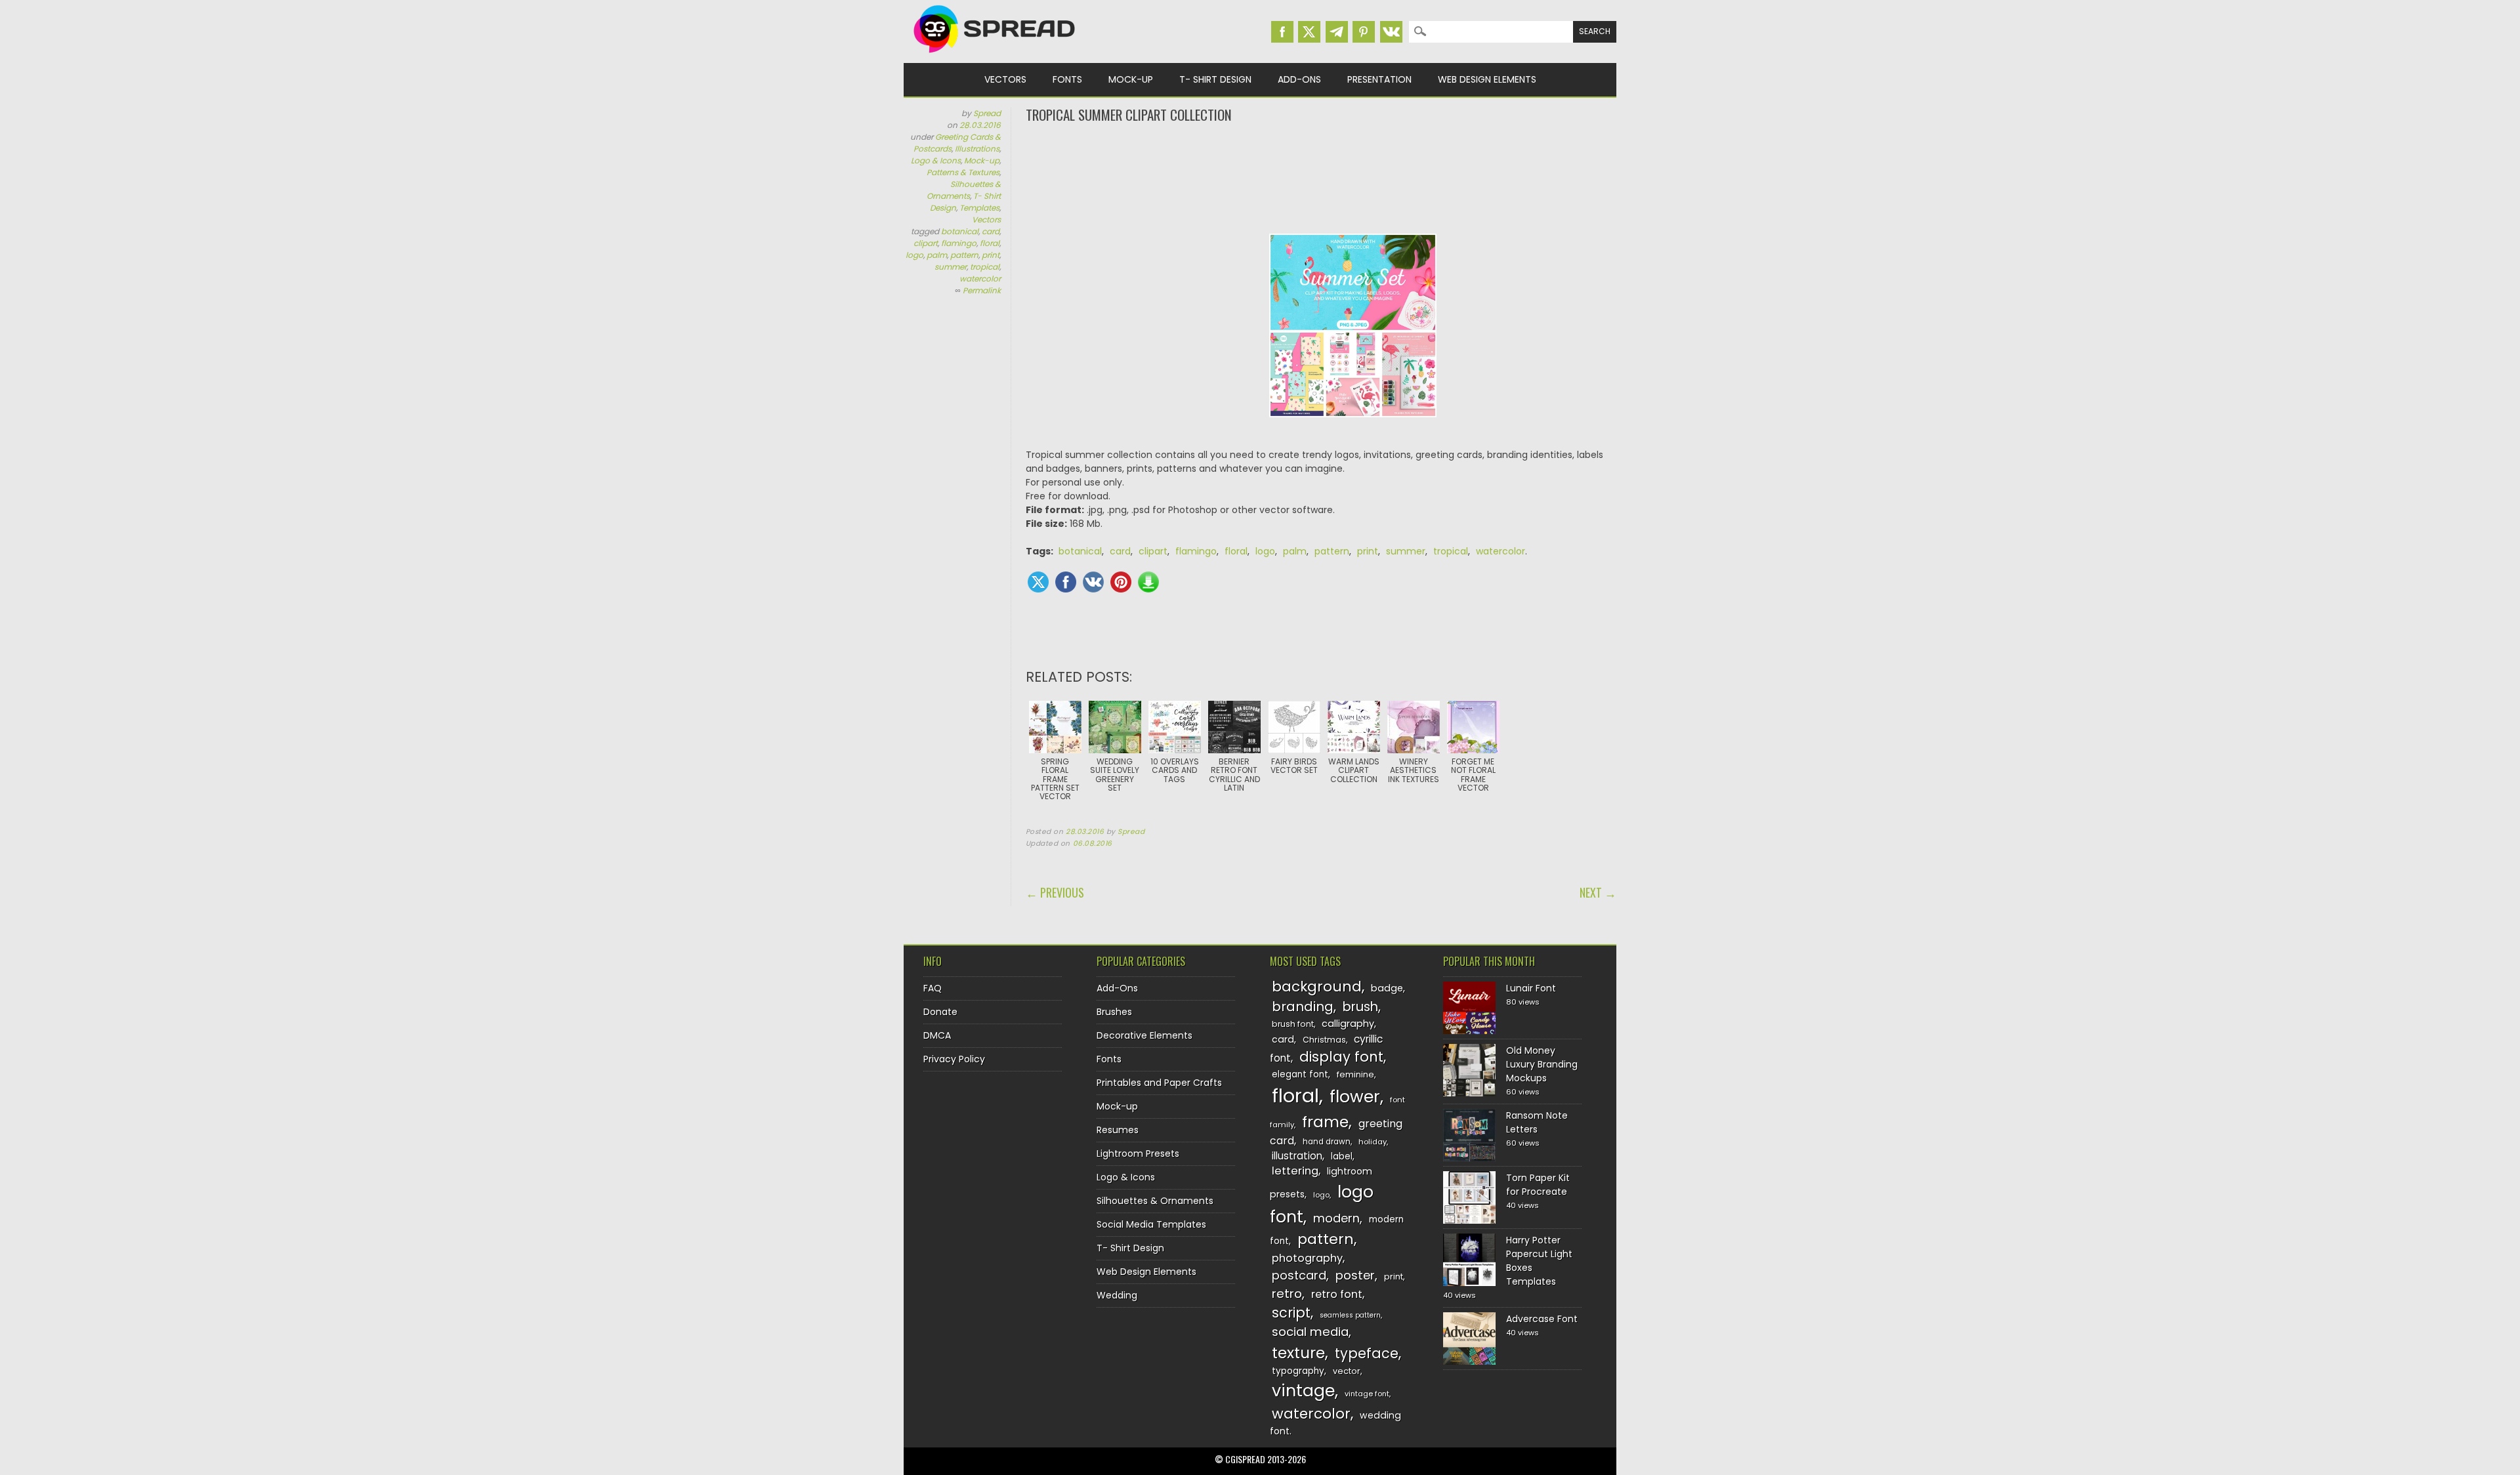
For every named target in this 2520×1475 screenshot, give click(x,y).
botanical (960, 231)
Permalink (982, 290)
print (991, 255)
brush (1360, 1007)
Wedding (1117, 1295)
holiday (1373, 1142)
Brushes (1114, 1012)
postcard (1299, 1275)
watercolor (980, 279)
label (1342, 1156)
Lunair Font (1531, 988)
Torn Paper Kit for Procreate (1538, 1185)
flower (1355, 1097)
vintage (1303, 1391)
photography (1307, 1258)
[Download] (1148, 582)
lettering (1295, 1171)
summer (951, 267)
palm (937, 255)
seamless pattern (1350, 1315)
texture (1298, 1353)
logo (914, 255)
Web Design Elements (1487, 79)
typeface (1367, 1353)
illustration (1297, 1156)
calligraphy (1348, 1024)
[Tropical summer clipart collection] (1353, 427)
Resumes (1118, 1130)
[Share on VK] (1093, 582)
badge (1387, 988)
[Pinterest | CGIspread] (1364, 32)
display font (1341, 1057)
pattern (964, 255)
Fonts (1067, 79)
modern (1336, 1218)
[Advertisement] (1321, 177)
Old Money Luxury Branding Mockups (1542, 1064)
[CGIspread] (995, 56)
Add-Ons (1299, 79)
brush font (1293, 1024)
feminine (1355, 1074)
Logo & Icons (936, 160)
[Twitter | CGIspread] (1309, 32)
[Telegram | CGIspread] (1337, 32)
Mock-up (1131, 79)
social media (1310, 1332)
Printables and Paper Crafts (1159, 1083)
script (1291, 1313)
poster (1355, 1275)
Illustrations (977, 149)
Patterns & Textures (963, 172)
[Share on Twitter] (1038, 582)
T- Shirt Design (1215, 79)
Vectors (1005, 79)
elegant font (1300, 1074)
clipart (926, 243)
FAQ (933, 988)
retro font (1337, 1294)
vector (1347, 1371)
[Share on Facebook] (1066, 582)
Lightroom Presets (1138, 1153)
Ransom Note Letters (1537, 1122)
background (1317, 987)
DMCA (937, 1035)
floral (990, 243)
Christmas (1324, 1040)
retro (1287, 1294)
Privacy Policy (954, 1059)
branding (1303, 1007)
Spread (987, 113)
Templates (979, 208)
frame (1325, 1122)
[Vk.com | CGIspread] (1391, 32)
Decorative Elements (1144, 1035)
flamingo (959, 243)
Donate (940, 1012)
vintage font (1367, 1394)
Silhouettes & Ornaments (964, 190)
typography (1298, 1371)
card (991, 231)
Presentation (1379, 79)
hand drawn (1327, 1142)
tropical (985, 267)
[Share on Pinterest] (1121, 582)
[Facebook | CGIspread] (1282, 32)
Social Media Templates (1151, 1224)
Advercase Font (1542, 1319)
